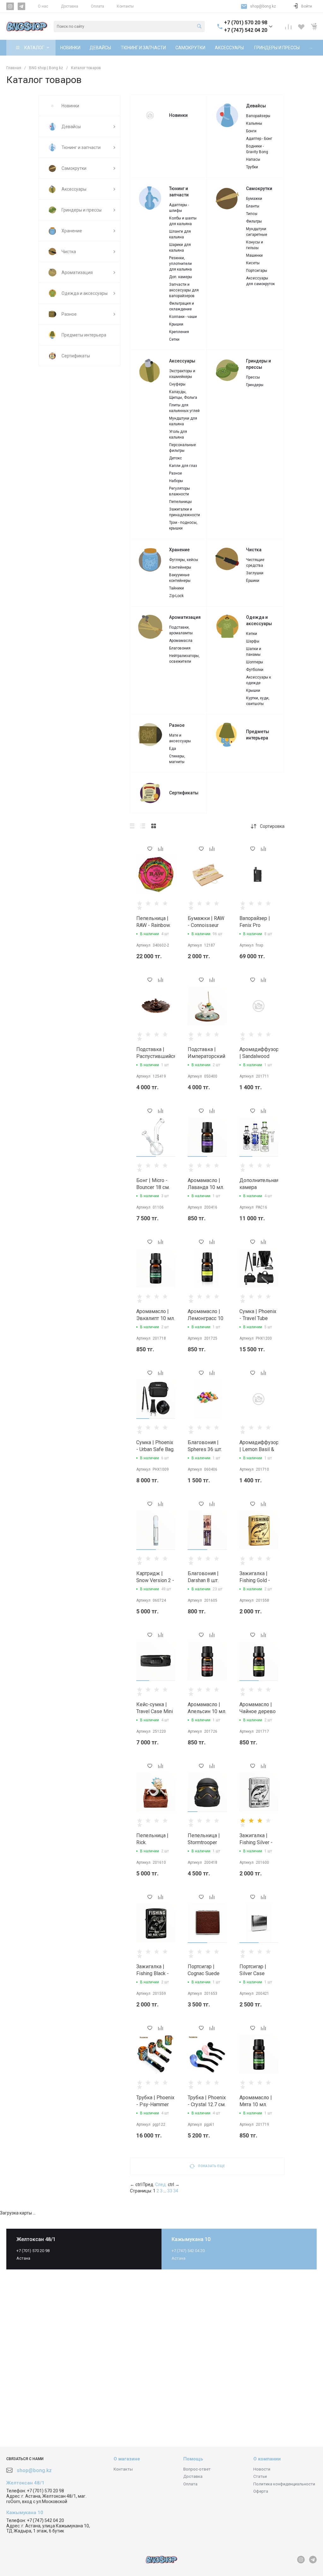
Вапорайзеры (258, 116)
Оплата (97, 6)
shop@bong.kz (263, 6)
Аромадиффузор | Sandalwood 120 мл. (259, 1056)
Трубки (252, 167)
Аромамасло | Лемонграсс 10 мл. (206, 1318)
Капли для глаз (183, 466)
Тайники (176, 588)
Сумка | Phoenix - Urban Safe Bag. (155, 1446)
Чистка (254, 550)
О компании (267, 2459)
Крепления (179, 332)
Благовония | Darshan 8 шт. (203, 1577)
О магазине (127, 2459)
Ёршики (253, 581)
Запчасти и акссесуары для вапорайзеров (184, 290)
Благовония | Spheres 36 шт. (205, 1446)
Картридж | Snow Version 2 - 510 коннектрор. (156, 1580)
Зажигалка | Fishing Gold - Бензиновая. (255, 1580)
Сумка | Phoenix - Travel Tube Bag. (258, 1318)
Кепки (252, 634)
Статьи (260, 2476)
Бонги (251, 131)
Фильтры (254, 221)
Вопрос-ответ (197, 2469)
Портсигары (257, 271)
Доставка (70, 6)
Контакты (125, 6)
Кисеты (253, 263)
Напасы (253, 159)
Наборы (176, 481)
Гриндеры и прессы (258, 364)
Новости (262, 2469)
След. (161, 2185)
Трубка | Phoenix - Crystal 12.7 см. (207, 2101)
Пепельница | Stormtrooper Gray (204, 1842)
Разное (176, 473)
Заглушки (255, 573)
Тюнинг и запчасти (179, 192)
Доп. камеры (181, 277)
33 (170, 2191)
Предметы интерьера (258, 735)
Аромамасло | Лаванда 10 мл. (206, 1184)
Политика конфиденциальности (284, 2484)
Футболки (255, 670)
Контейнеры (180, 567)
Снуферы (177, 384)
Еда (173, 749)
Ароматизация (185, 617)
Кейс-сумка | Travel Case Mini (155, 1708)
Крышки (176, 324)
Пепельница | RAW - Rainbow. (153, 922)
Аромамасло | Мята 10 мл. (256, 2101)
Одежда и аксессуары (259, 620)
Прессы (253, 377)
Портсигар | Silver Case (253, 1970)
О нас (43, 6)
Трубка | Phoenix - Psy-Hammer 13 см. (155, 2104)
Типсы (252, 214)
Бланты (253, 206)
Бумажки (254, 199)
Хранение (179, 550)
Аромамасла (181, 641)
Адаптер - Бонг (259, 139)
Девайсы (256, 106)
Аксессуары (182, 361)
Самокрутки (259, 188)
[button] (146, 1157)
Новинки (178, 115)
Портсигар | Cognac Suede (204, 1970)
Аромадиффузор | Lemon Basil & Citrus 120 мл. (259, 1449)
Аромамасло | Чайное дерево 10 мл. (258, 1711)
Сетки (174, 339)
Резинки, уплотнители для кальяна (180, 264)
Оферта (261, 2491)
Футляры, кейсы (184, 560)
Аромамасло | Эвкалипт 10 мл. (156, 1315)
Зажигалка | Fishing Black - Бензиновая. (153, 1973)
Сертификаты (184, 793)
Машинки (254, 255)
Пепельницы (180, 502)
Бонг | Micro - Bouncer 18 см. (153, 1184)
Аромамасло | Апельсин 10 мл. (207, 1708)
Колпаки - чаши (183, 317)
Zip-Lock (176, 596)
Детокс (176, 458)
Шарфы (253, 641)
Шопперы (255, 662)
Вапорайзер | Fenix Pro (255, 922)
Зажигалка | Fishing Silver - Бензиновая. (256, 1842)
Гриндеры (255, 385)
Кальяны (254, 123)
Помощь (193, 2459)
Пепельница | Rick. (152, 1839)
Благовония (180, 648)
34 (176, 2191)
